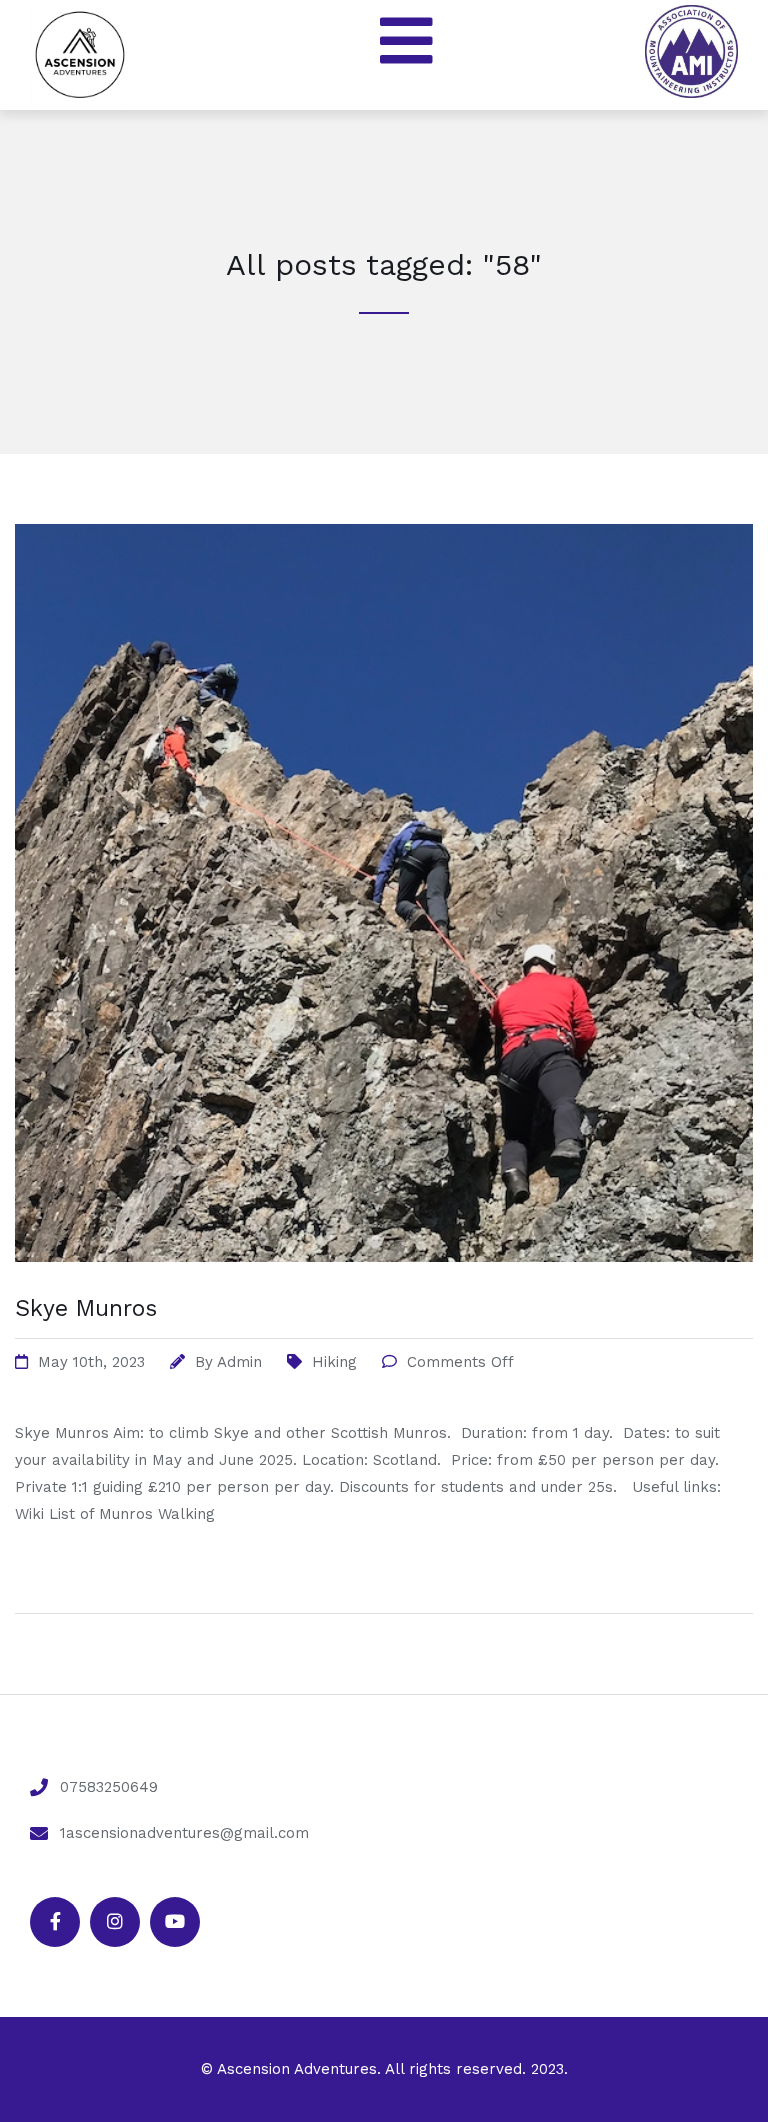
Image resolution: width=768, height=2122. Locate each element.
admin (239, 1362)
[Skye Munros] (384, 1286)
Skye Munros (86, 1308)
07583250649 (109, 1787)
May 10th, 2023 (91, 1362)
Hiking (334, 1362)
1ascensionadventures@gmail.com (184, 1833)
